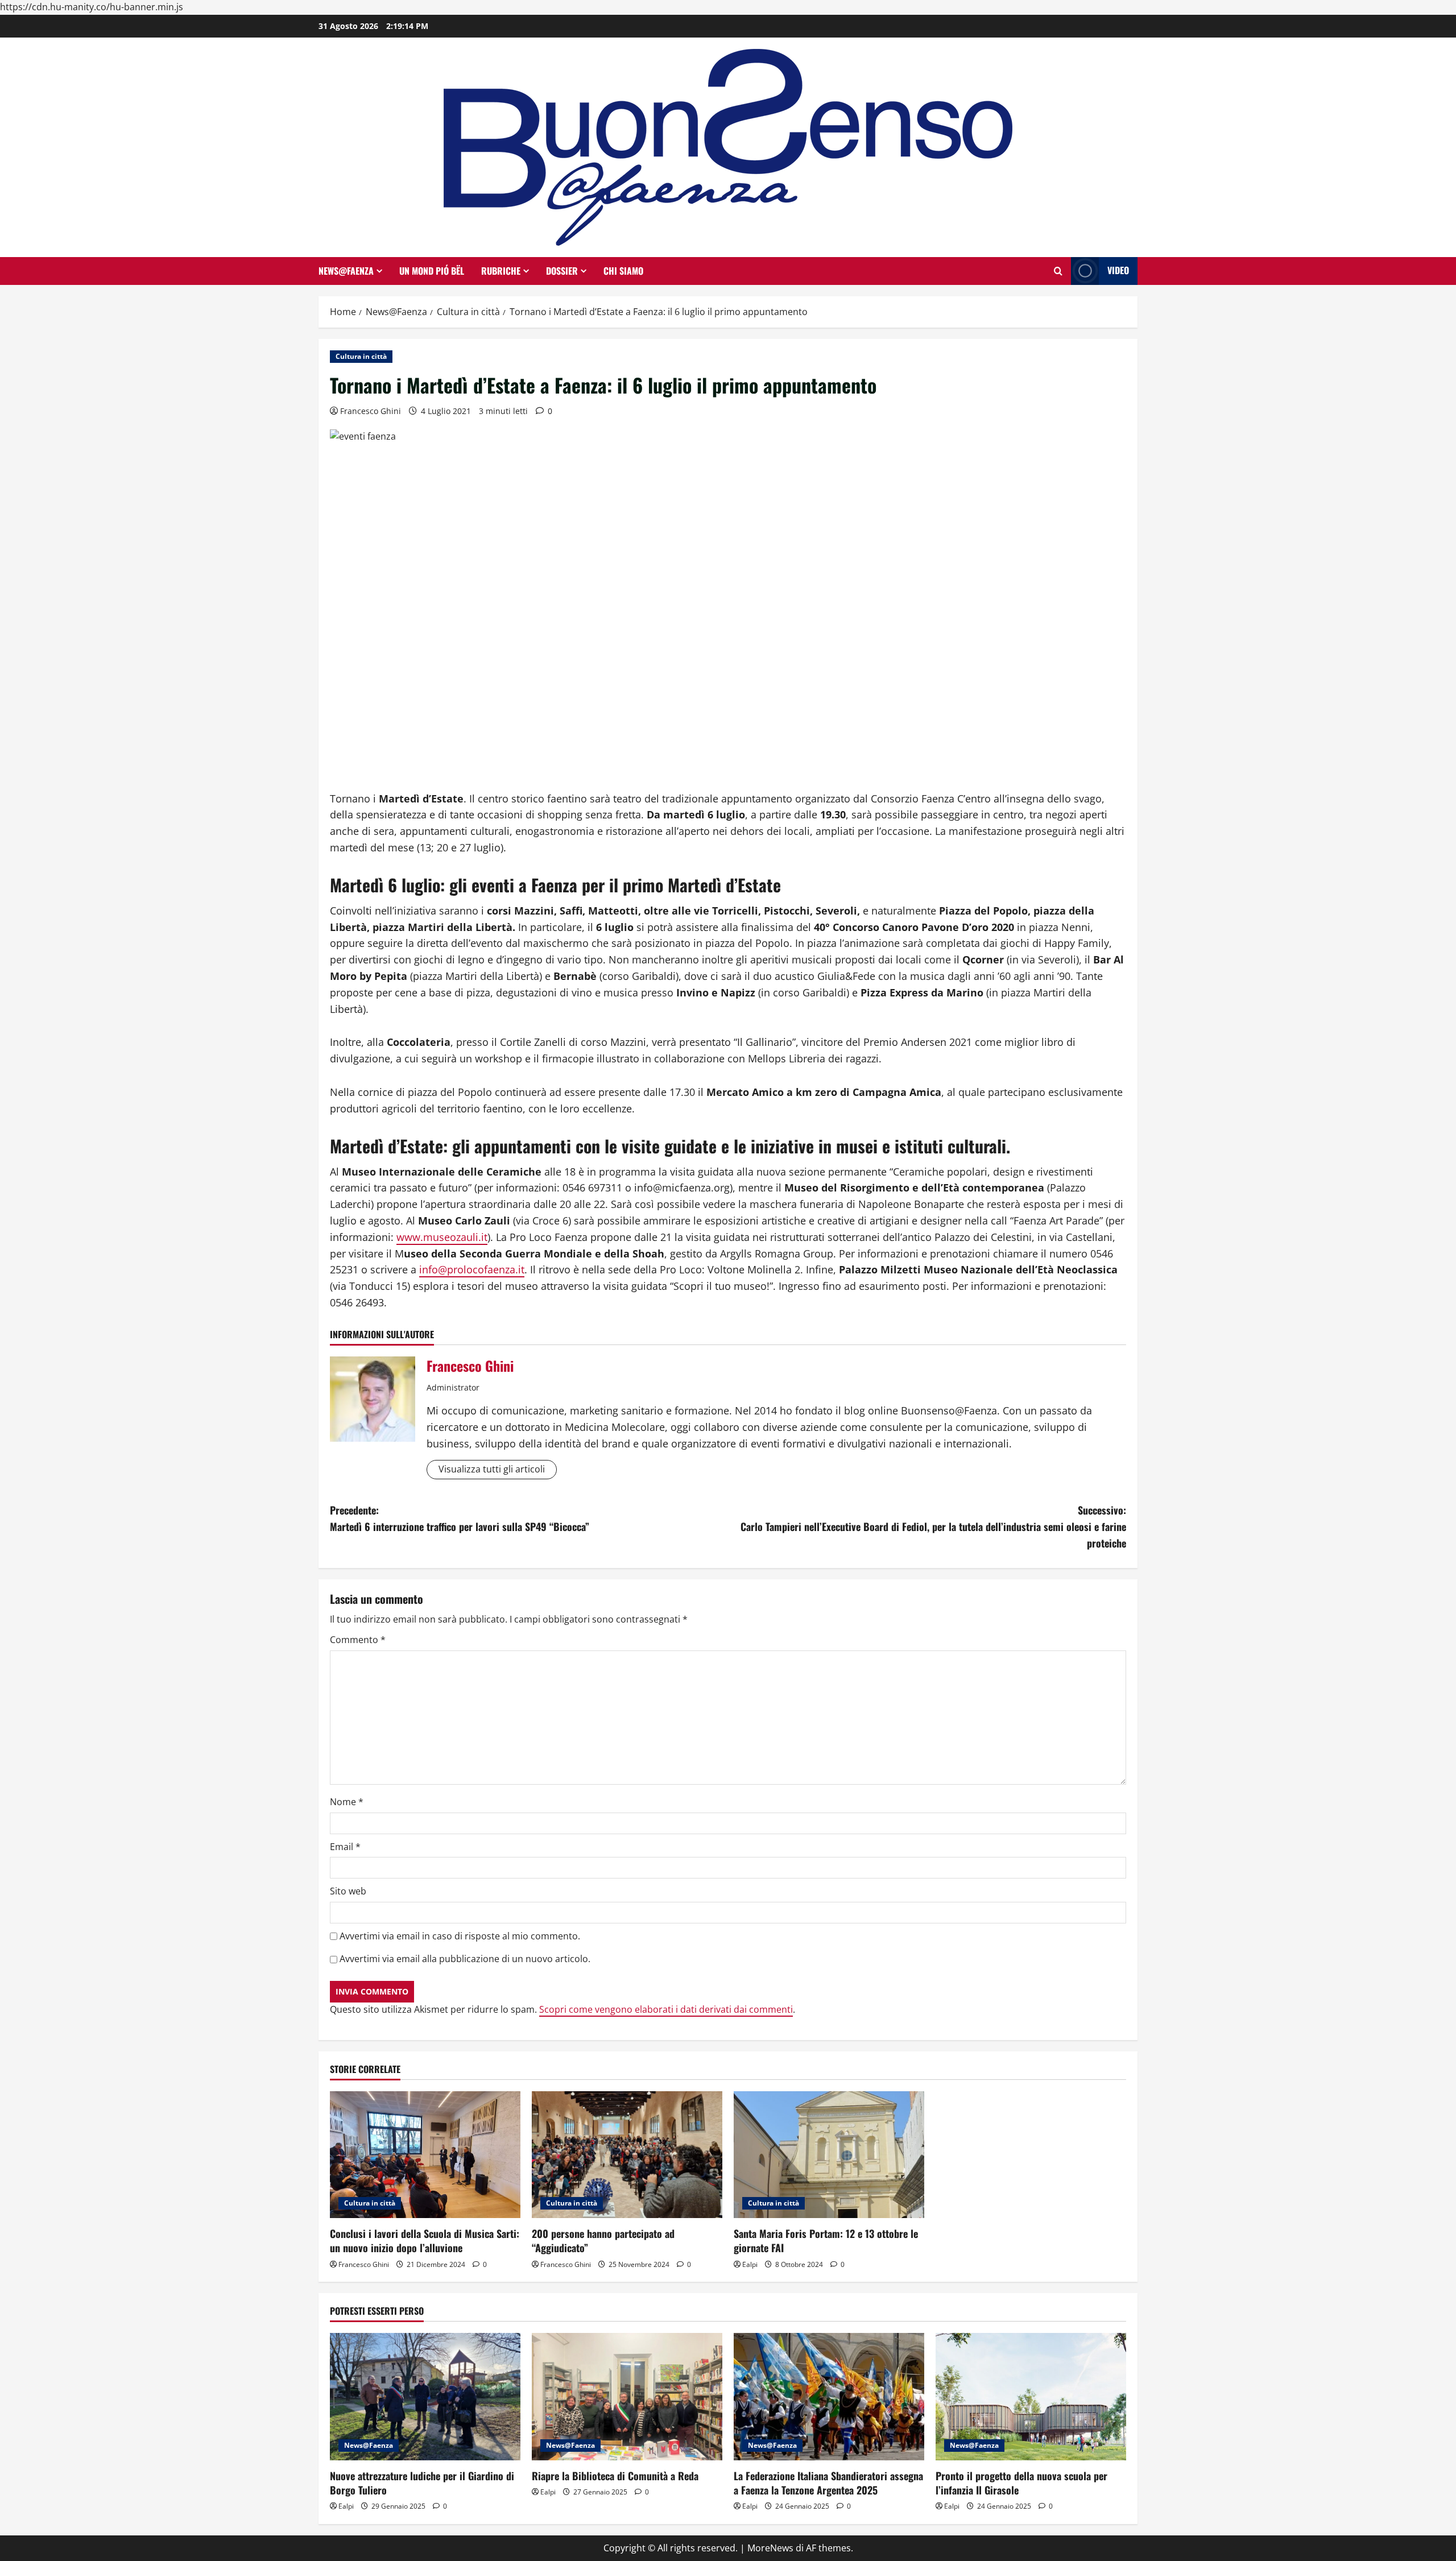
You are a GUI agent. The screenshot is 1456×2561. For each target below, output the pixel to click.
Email (345, 1847)
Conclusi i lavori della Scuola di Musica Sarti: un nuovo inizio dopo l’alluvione (425, 2241)
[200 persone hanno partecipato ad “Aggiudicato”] (627, 2155)
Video (1118, 270)
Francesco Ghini (371, 411)
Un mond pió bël (432, 271)
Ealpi (750, 2264)
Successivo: (933, 1526)
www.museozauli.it (442, 1237)
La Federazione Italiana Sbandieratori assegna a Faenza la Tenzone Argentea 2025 (828, 2483)
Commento (358, 1640)
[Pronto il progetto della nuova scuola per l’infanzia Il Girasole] (1031, 2396)
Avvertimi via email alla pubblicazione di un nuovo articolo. (465, 1959)
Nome (347, 1802)
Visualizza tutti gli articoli (492, 1469)
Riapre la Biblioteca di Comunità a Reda (615, 2476)
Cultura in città (361, 356)
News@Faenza (346, 271)
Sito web (348, 1891)
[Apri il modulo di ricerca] (1058, 271)
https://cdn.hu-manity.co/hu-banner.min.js (92, 7)
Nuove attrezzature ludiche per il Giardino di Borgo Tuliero (422, 2483)
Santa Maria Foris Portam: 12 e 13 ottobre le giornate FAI (826, 2241)
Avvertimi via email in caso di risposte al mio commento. (460, 1936)
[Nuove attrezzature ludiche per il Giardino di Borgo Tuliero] (425, 2396)
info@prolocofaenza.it (472, 1269)
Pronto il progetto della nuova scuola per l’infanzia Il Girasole (1021, 2483)
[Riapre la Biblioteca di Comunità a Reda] (627, 2396)
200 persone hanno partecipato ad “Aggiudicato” (603, 2241)
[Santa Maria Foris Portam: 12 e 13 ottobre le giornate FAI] (829, 2155)
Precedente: (460, 1518)
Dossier (562, 271)
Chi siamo (623, 271)
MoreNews (770, 2548)
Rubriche (501, 271)
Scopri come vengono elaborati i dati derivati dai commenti (666, 2009)
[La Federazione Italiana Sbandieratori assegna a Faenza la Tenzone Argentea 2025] (829, 2396)
